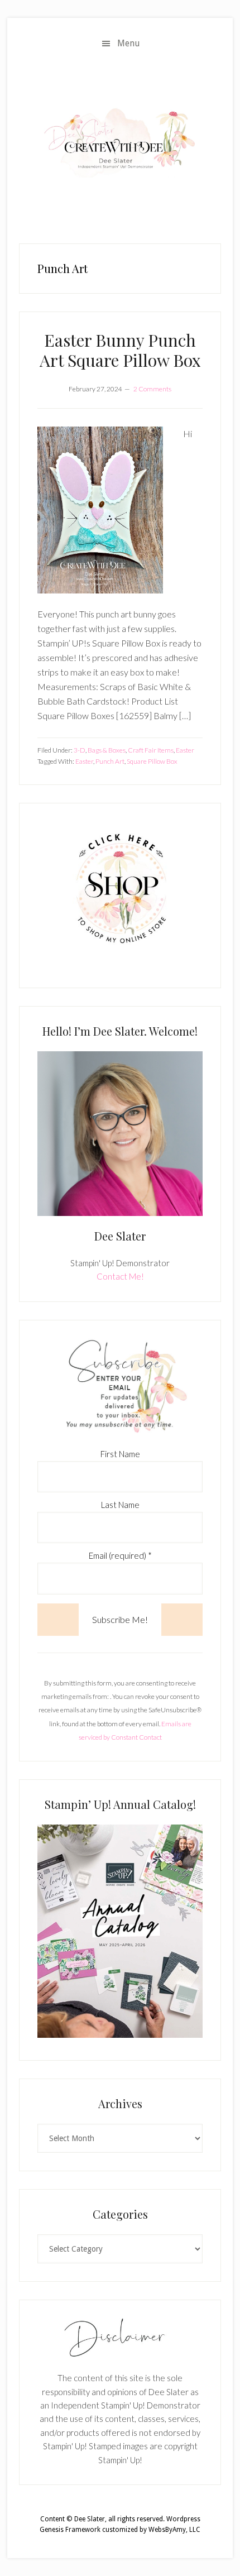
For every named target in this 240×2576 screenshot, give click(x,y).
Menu (129, 43)
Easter (185, 750)
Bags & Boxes (107, 750)
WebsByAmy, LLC (174, 2530)
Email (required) (120, 1555)
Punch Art (110, 761)
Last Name (120, 1505)
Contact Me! (120, 1276)
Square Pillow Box (152, 761)
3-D (80, 750)
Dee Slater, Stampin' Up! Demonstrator (120, 142)
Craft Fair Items (151, 750)
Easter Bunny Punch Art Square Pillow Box (120, 350)
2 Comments (152, 389)
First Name (120, 1454)
